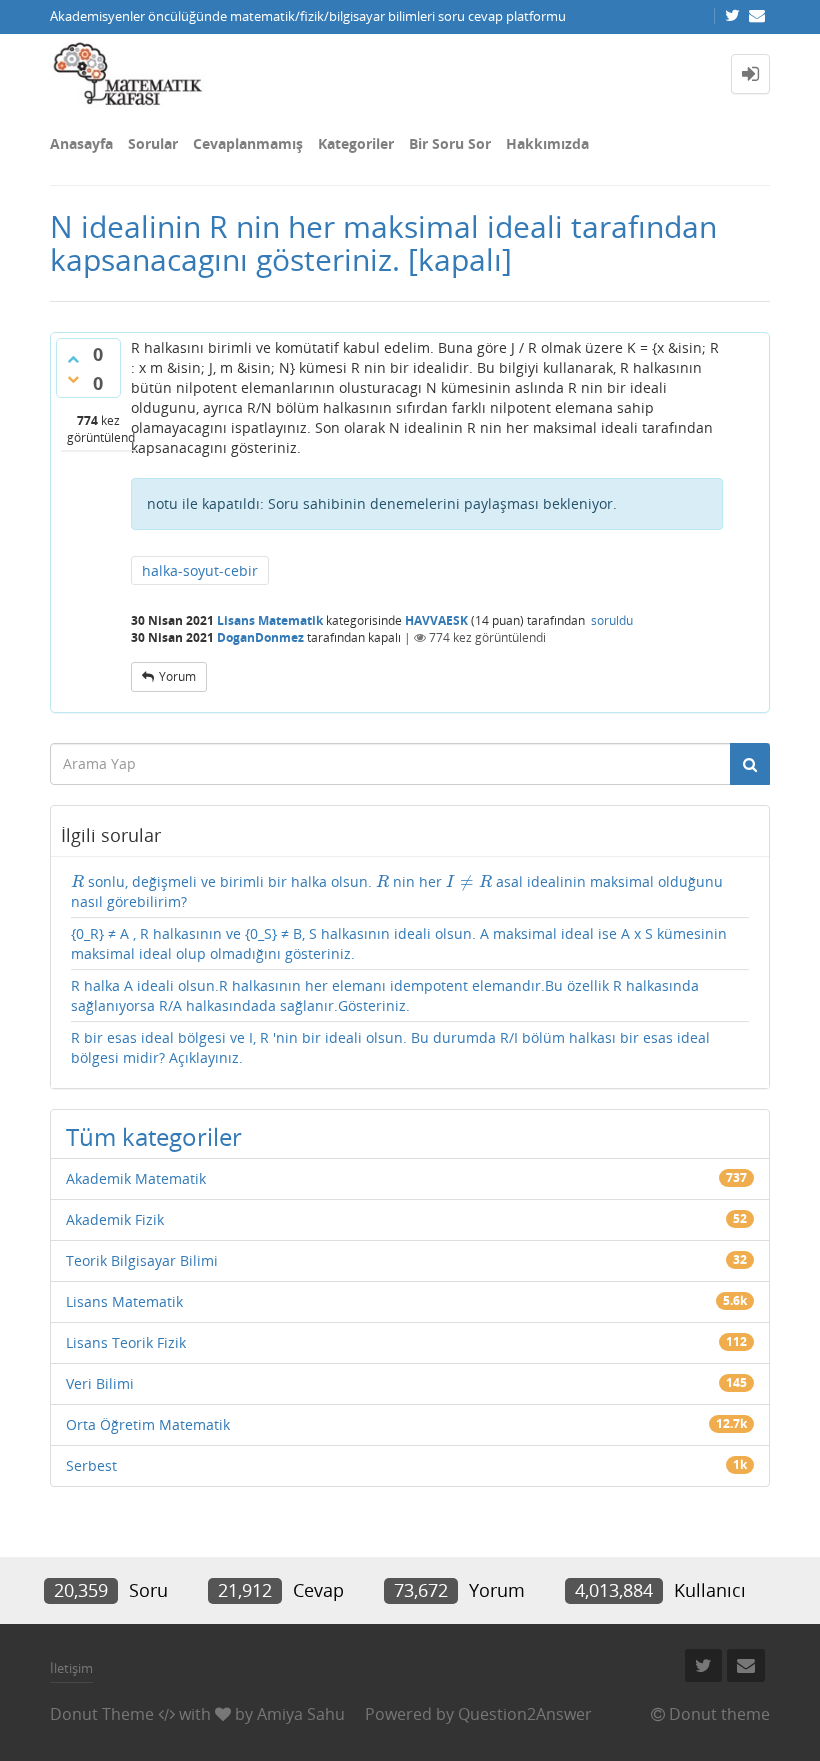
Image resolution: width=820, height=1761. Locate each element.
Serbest (91, 1465)
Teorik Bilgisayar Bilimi (142, 1260)
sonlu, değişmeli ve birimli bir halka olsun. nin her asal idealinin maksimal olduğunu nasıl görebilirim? (397, 891)
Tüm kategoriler (154, 1136)
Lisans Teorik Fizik (126, 1342)
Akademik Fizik (115, 1219)
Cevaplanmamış (248, 143)
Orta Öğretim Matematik (148, 1424)
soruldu (612, 620)
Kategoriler (356, 143)
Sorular (153, 143)
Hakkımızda (547, 143)
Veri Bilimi (100, 1383)
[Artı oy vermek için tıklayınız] (73, 359)
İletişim (71, 1668)
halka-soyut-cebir (200, 570)
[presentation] (77, 881)
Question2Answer (525, 1714)
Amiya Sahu (301, 1714)
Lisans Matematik (270, 620)
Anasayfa (81, 143)
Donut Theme (102, 1714)
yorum (177, 676)
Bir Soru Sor (450, 143)
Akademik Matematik (136, 1178)
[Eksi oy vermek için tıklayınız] (73, 379)
